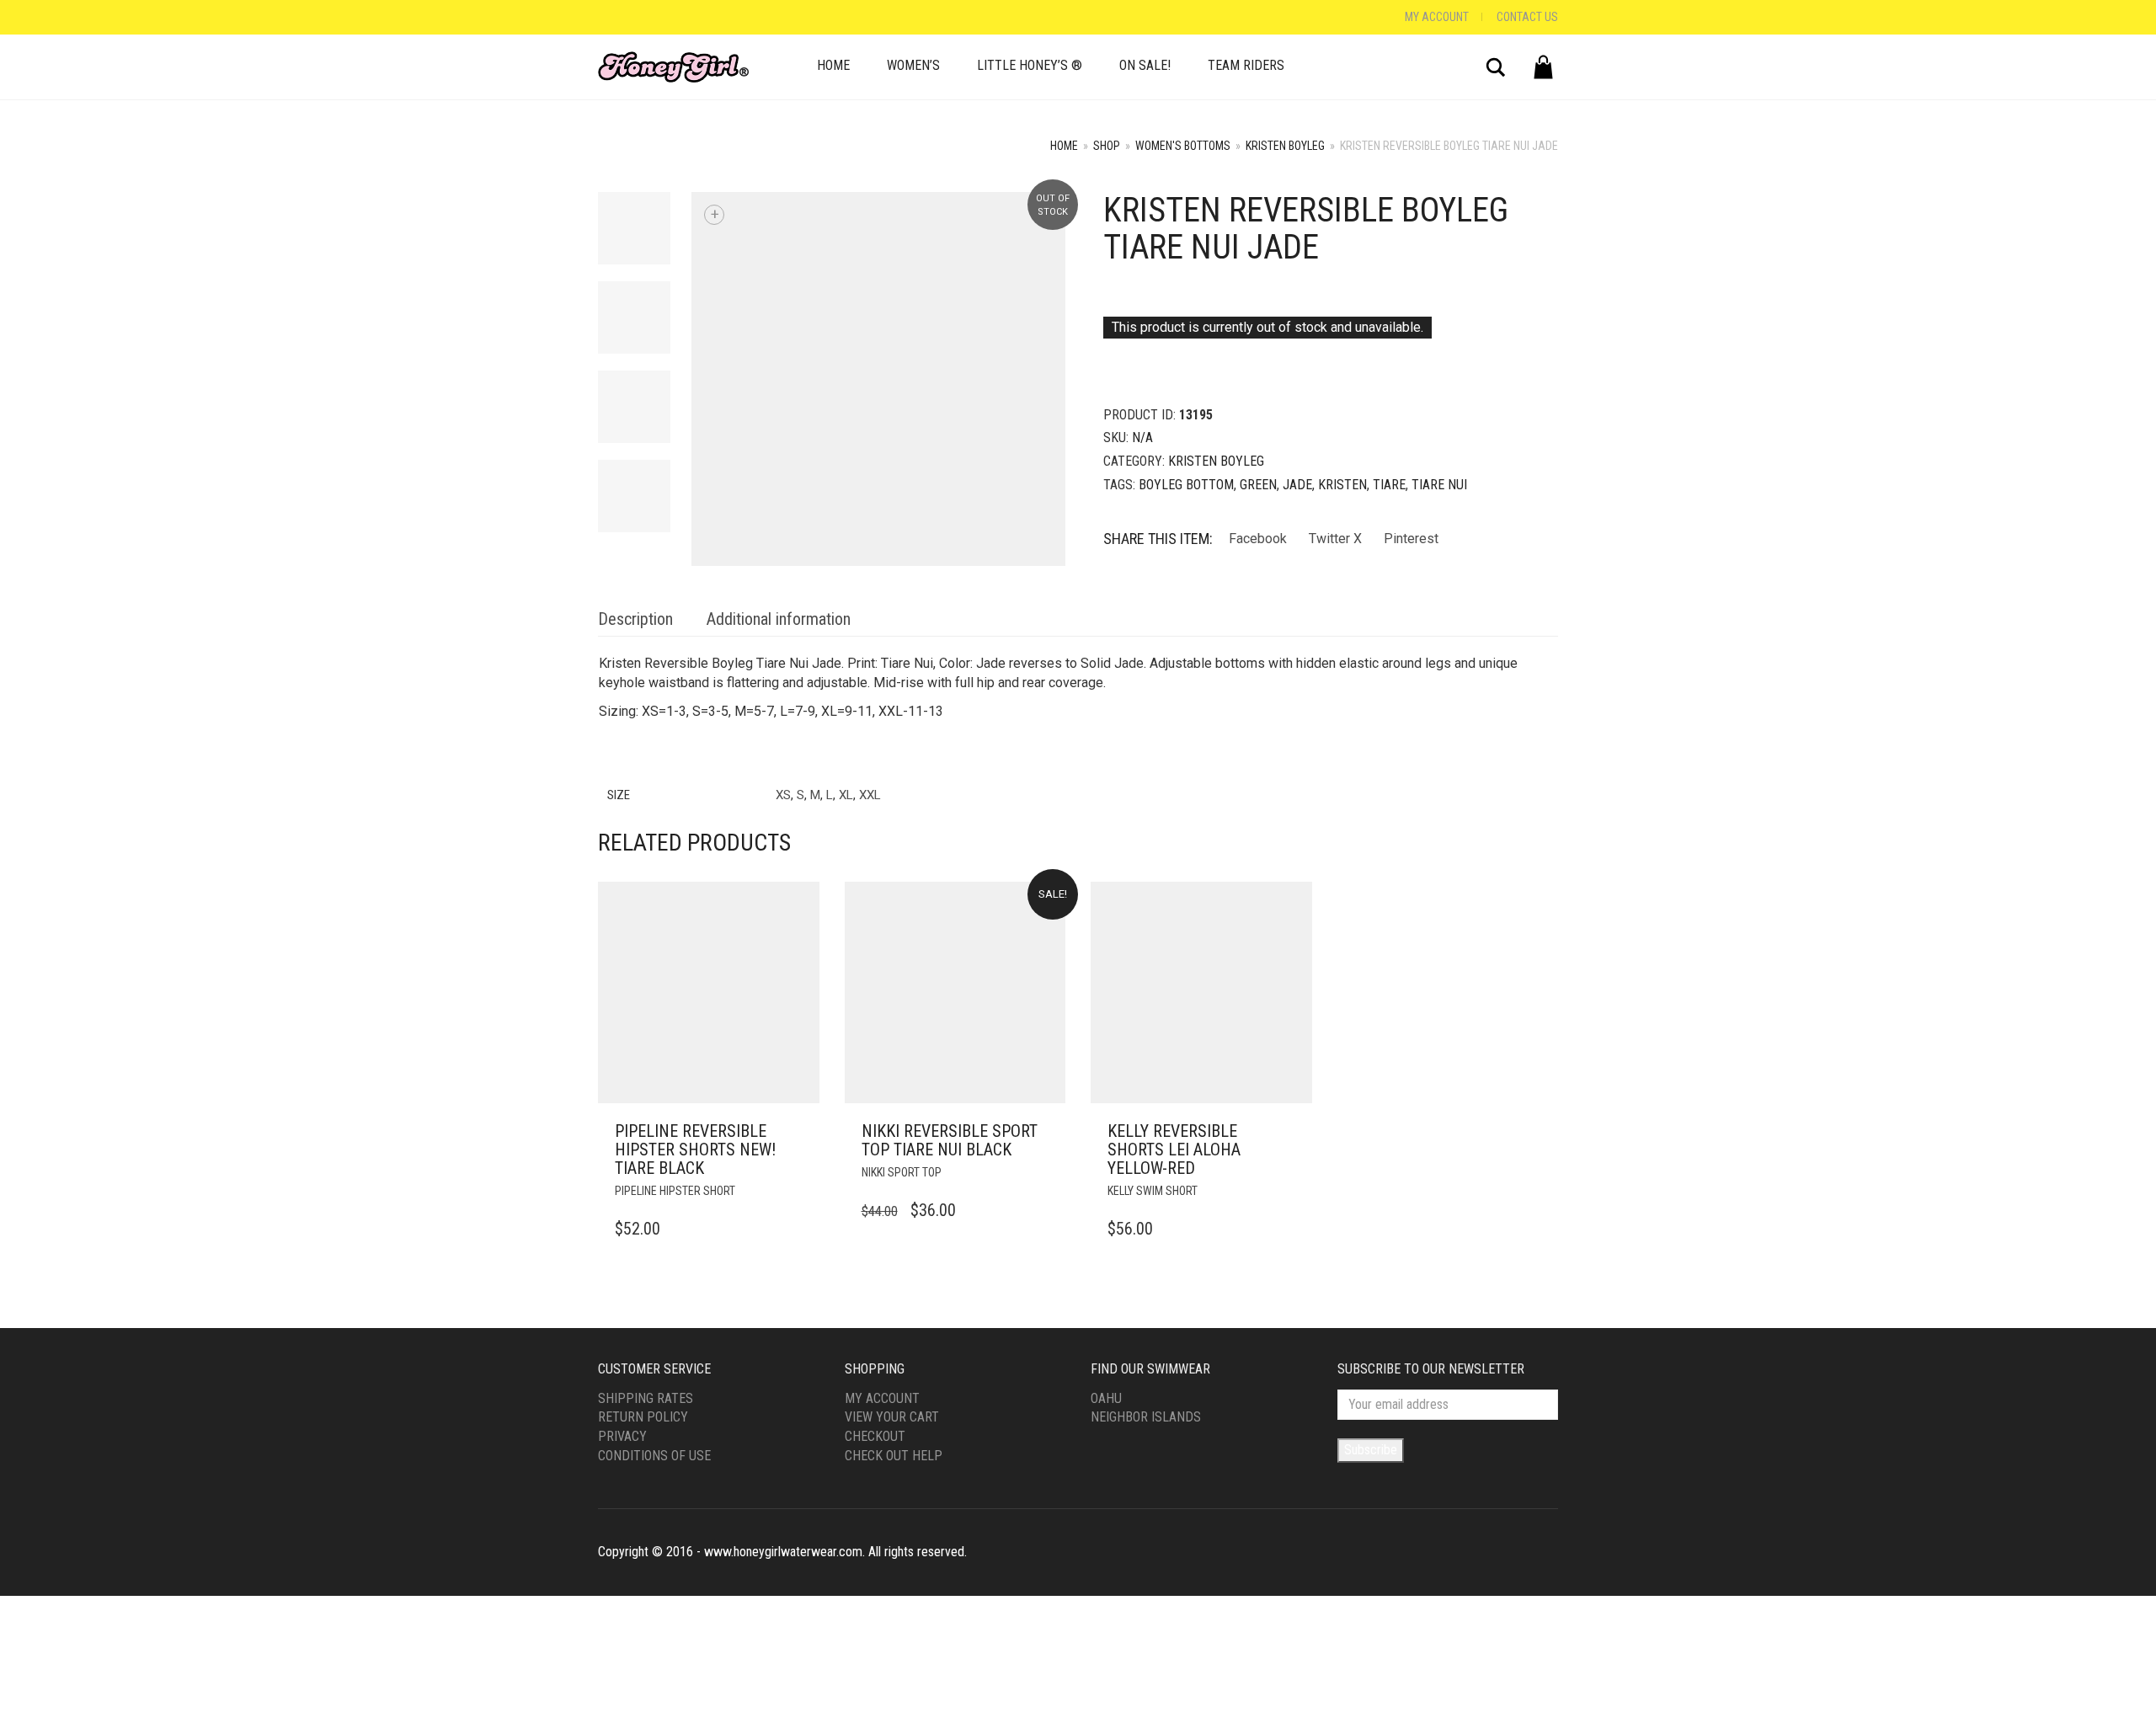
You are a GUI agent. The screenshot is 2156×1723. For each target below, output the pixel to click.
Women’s (913, 65)
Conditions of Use (654, 1456)
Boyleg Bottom (1186, 485)
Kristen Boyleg (1285, 146)
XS (783, 795)
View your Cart (892, 1417)
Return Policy (643, 1417)
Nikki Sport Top (902, 1172)
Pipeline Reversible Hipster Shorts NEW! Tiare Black (695, 1150)
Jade (1297, 485)
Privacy (622, 1436)
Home (833, 65)
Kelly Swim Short (1153, 1191)
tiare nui (1439, 485)
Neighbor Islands (1146, 1417)
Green (1258, 485)
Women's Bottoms (1183, 146)
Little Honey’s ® (1030, 65)
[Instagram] (619, 17)
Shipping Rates (646, 1398)
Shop (1107, 146)
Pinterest (1411, 539)
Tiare (1389, 485)
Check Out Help (894, 1456)
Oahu (1106, 1398)
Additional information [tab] (779, 619)
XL (846, 795)
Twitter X (1335, 539)
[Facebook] (602, 17)
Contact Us (1527, 17)
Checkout (875, 1436)
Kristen (1342, 485)
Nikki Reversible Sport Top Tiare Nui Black (950, 1140)
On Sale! (1145, 65)
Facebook (1258, 539)
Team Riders (1246, 65)
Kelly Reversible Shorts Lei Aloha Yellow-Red (1174, 1150)
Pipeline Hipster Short (675, 1191)
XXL (870, 795)
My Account (1437, 17)
